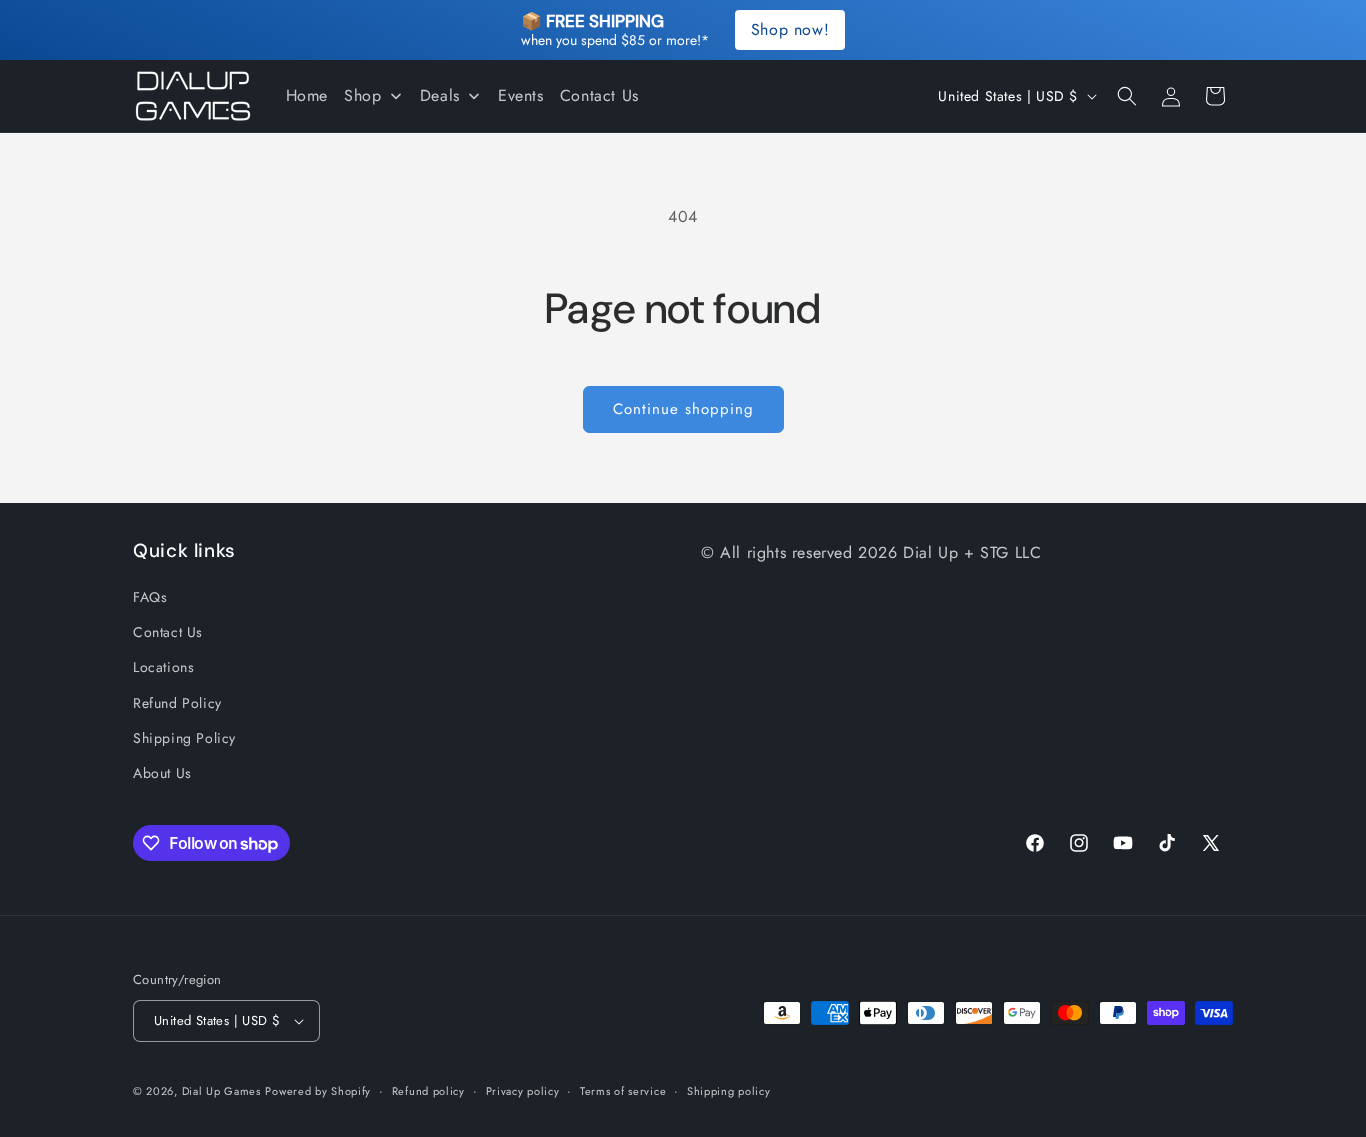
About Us (162, 773)
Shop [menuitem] (362, 95)
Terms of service (623, 1091)
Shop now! (790, 29)
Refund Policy (177, 703)
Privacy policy (523, 1091)
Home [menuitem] (307, 95)
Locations (163, 667)
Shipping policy (729, 1091)
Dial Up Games (221, 1091)
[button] (1127, 96)
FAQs (150, 597)
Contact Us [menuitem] (599, 95)
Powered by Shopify (318, 1091)
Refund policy (428, 1091)
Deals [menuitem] (440, 95)
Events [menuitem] (521, 95)
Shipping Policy (184, 738)
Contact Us (168, 632)
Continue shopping (683, 409)
